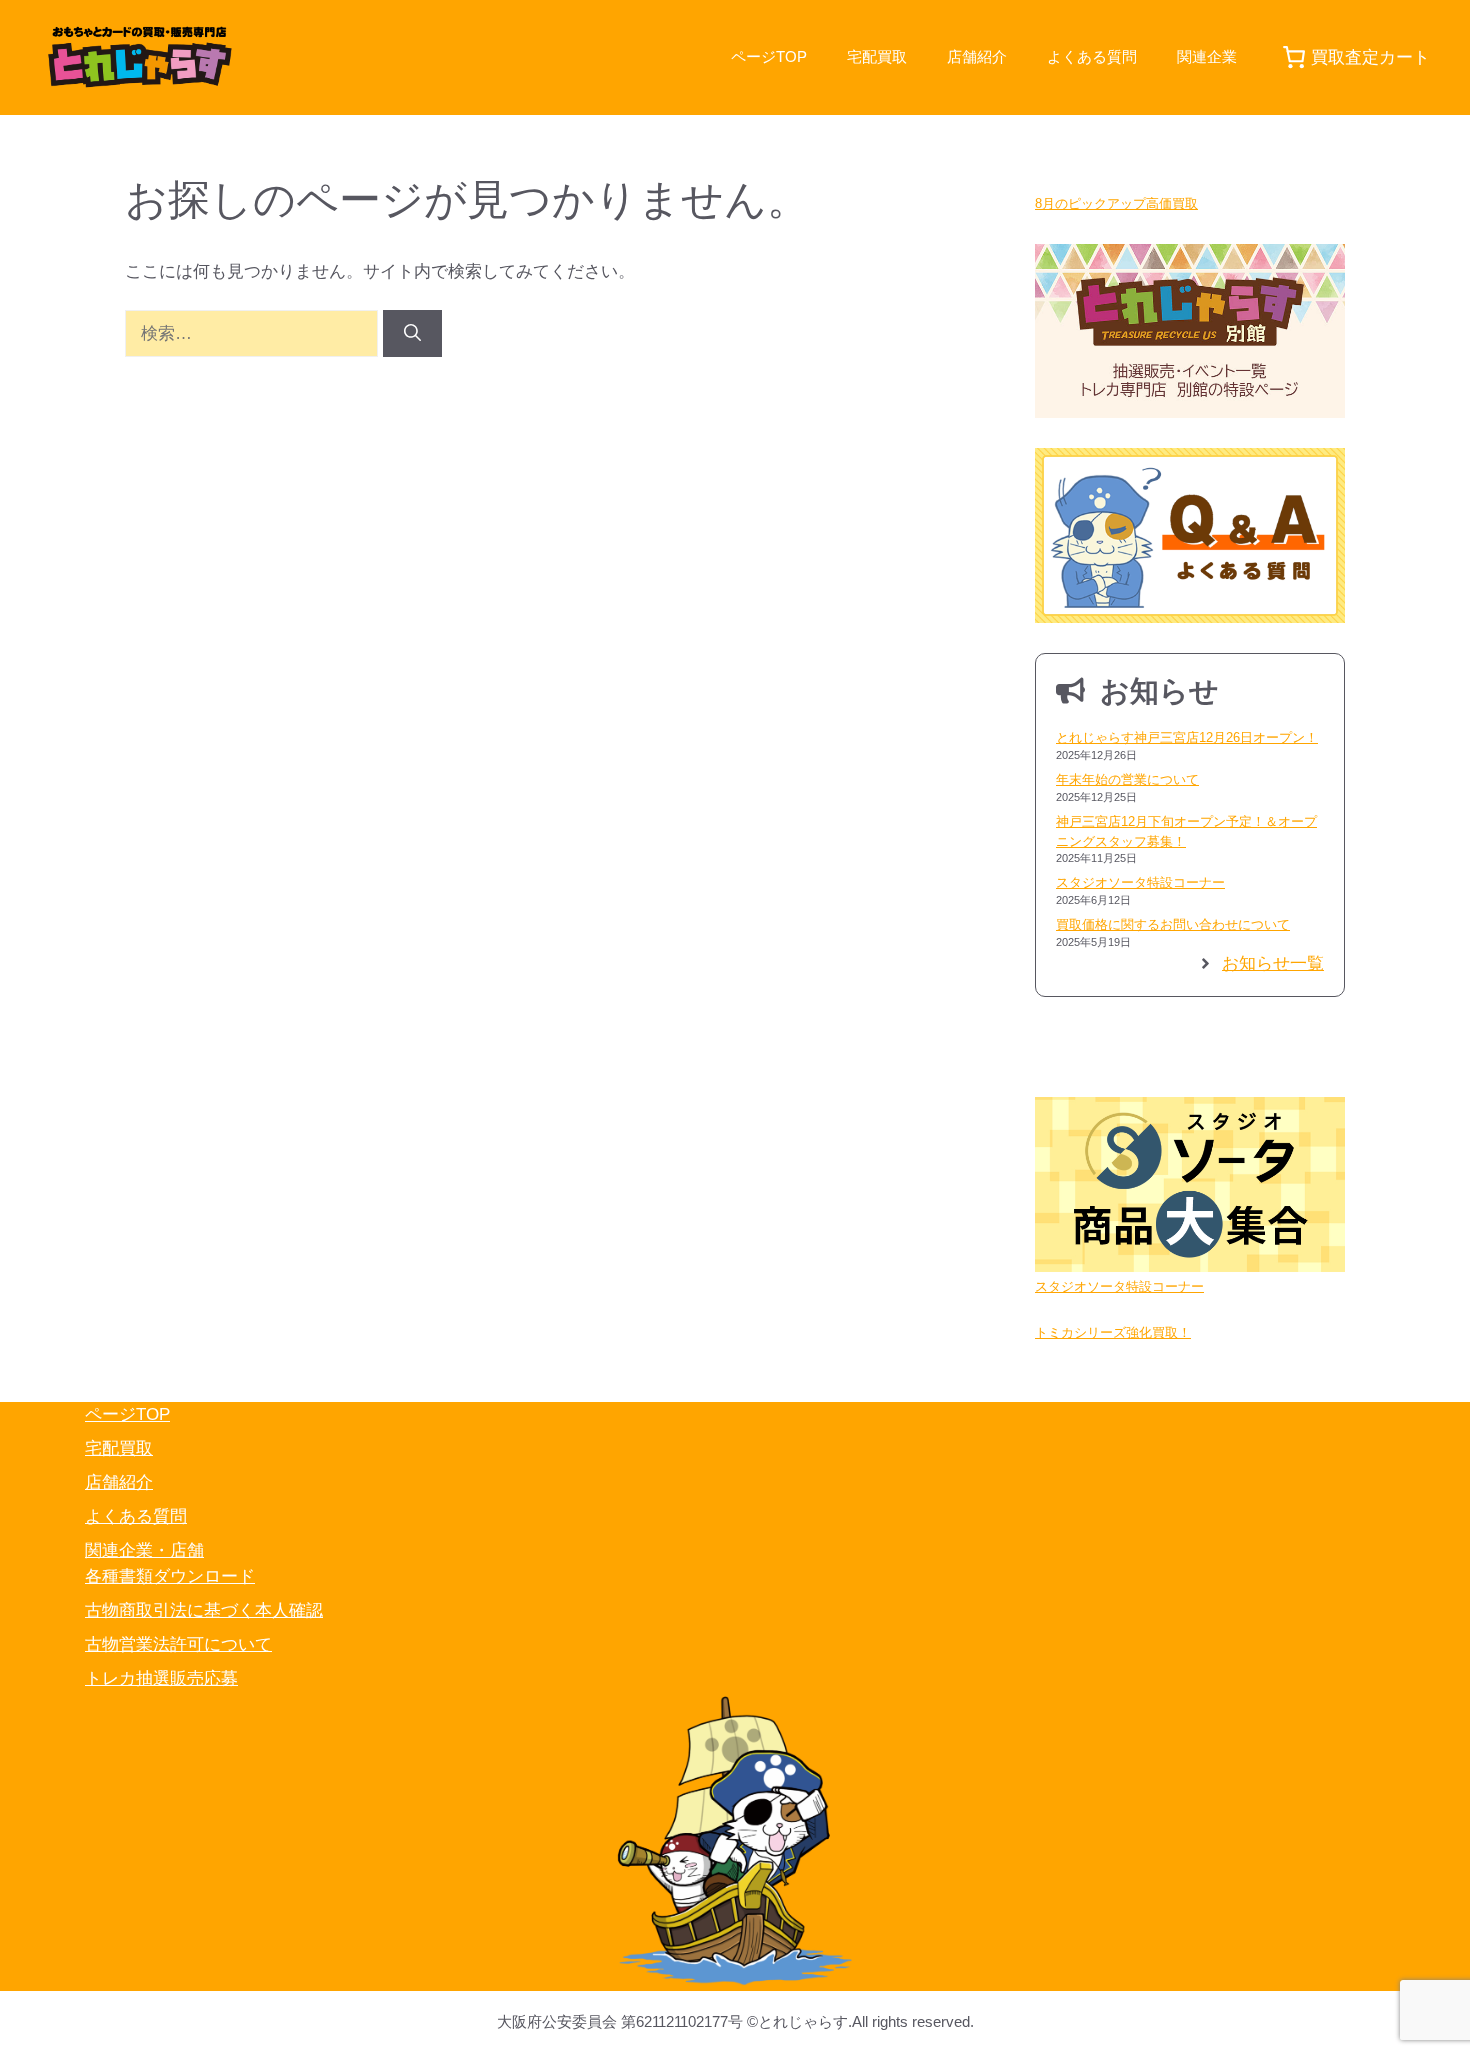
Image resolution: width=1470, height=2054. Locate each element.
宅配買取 (877, 56)
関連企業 (1207, 56)
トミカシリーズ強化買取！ (1113, 1332)
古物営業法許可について (178, 1644)
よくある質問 (1092, 56)
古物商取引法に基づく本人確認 (204, 1610)
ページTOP (769, 56)
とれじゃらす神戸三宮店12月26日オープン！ (1187, 737)
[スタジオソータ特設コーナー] (1190, 1187)
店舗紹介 (977, 56)
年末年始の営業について (1127, 779)
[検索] (412, 334)
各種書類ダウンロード (170, 1576)
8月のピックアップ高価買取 (1116, 203)
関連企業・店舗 (144, 1550)
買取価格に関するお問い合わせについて (1173, 924)
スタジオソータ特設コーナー (1140, 882)
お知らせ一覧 (1273, 963)
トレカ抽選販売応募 (161, 1678)
